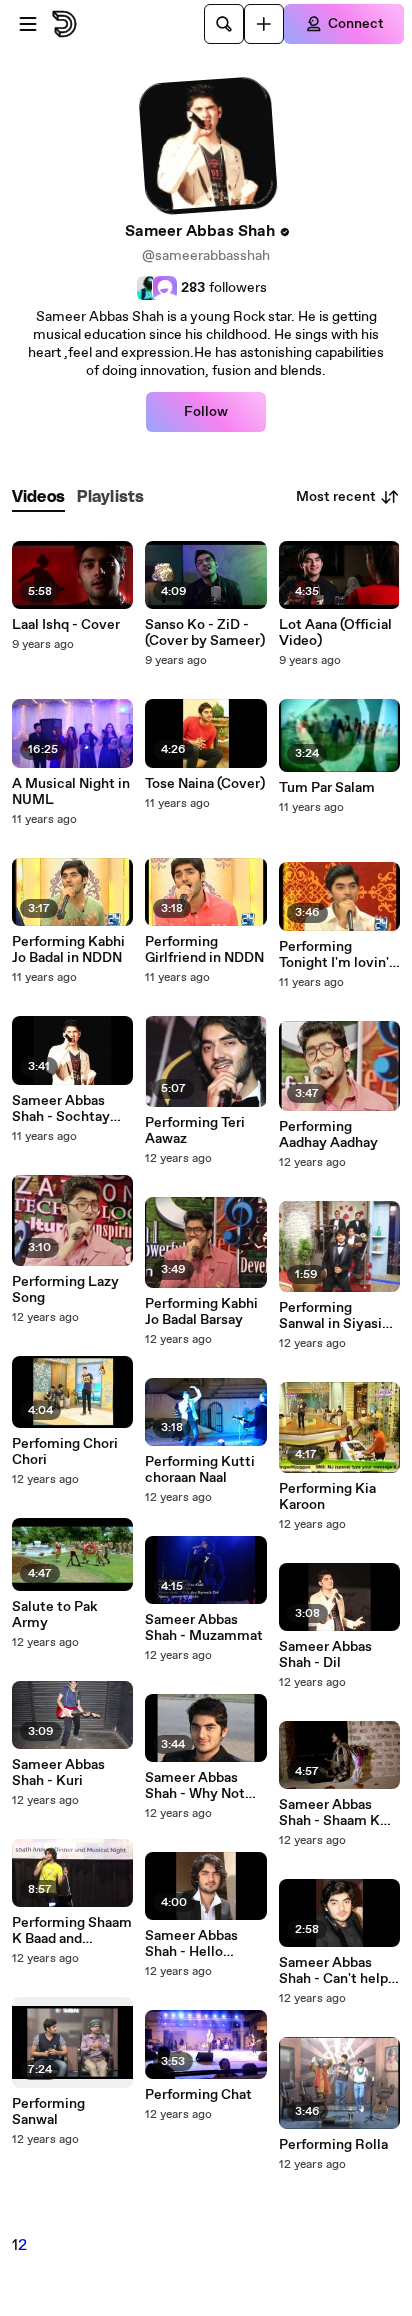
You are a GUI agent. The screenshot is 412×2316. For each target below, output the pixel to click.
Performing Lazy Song (65, 1290)
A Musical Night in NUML (71, 792)
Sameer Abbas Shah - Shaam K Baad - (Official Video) (329, 1813)
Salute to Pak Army (55, 1615)
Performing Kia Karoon (327, 1497)
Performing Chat (198, 2095)
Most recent (336, 497)
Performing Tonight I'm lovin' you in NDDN (334, 955)
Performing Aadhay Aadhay (328, 1135)
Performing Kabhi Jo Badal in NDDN (68, 950)
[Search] (224, 24)
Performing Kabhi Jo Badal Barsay (201, 1312)
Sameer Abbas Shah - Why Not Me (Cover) (195, 1786)
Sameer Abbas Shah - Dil (325, 1655)
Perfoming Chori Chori (65, 1452)
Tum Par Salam (327, 788)
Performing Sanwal (48, 2112)
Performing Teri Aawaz (195, 1131)
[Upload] (264, 24)
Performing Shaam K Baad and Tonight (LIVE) (72, 1931)
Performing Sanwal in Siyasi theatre (330, 1316)
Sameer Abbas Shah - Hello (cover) (191, 1944)
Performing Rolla (333, 2145)
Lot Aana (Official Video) (335, 633)
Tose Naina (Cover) (205, 784)
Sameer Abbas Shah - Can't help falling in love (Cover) (333, 1971)
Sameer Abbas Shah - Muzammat (204, 1628)
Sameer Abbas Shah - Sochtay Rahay (61, 1109)
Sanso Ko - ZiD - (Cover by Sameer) (205, 633)
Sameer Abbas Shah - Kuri (58, 1773)
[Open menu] (28, 24)
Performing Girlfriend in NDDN (204, 950)
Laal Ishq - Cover (66, 625)
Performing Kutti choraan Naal (200, 1470)
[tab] (38, 497)
